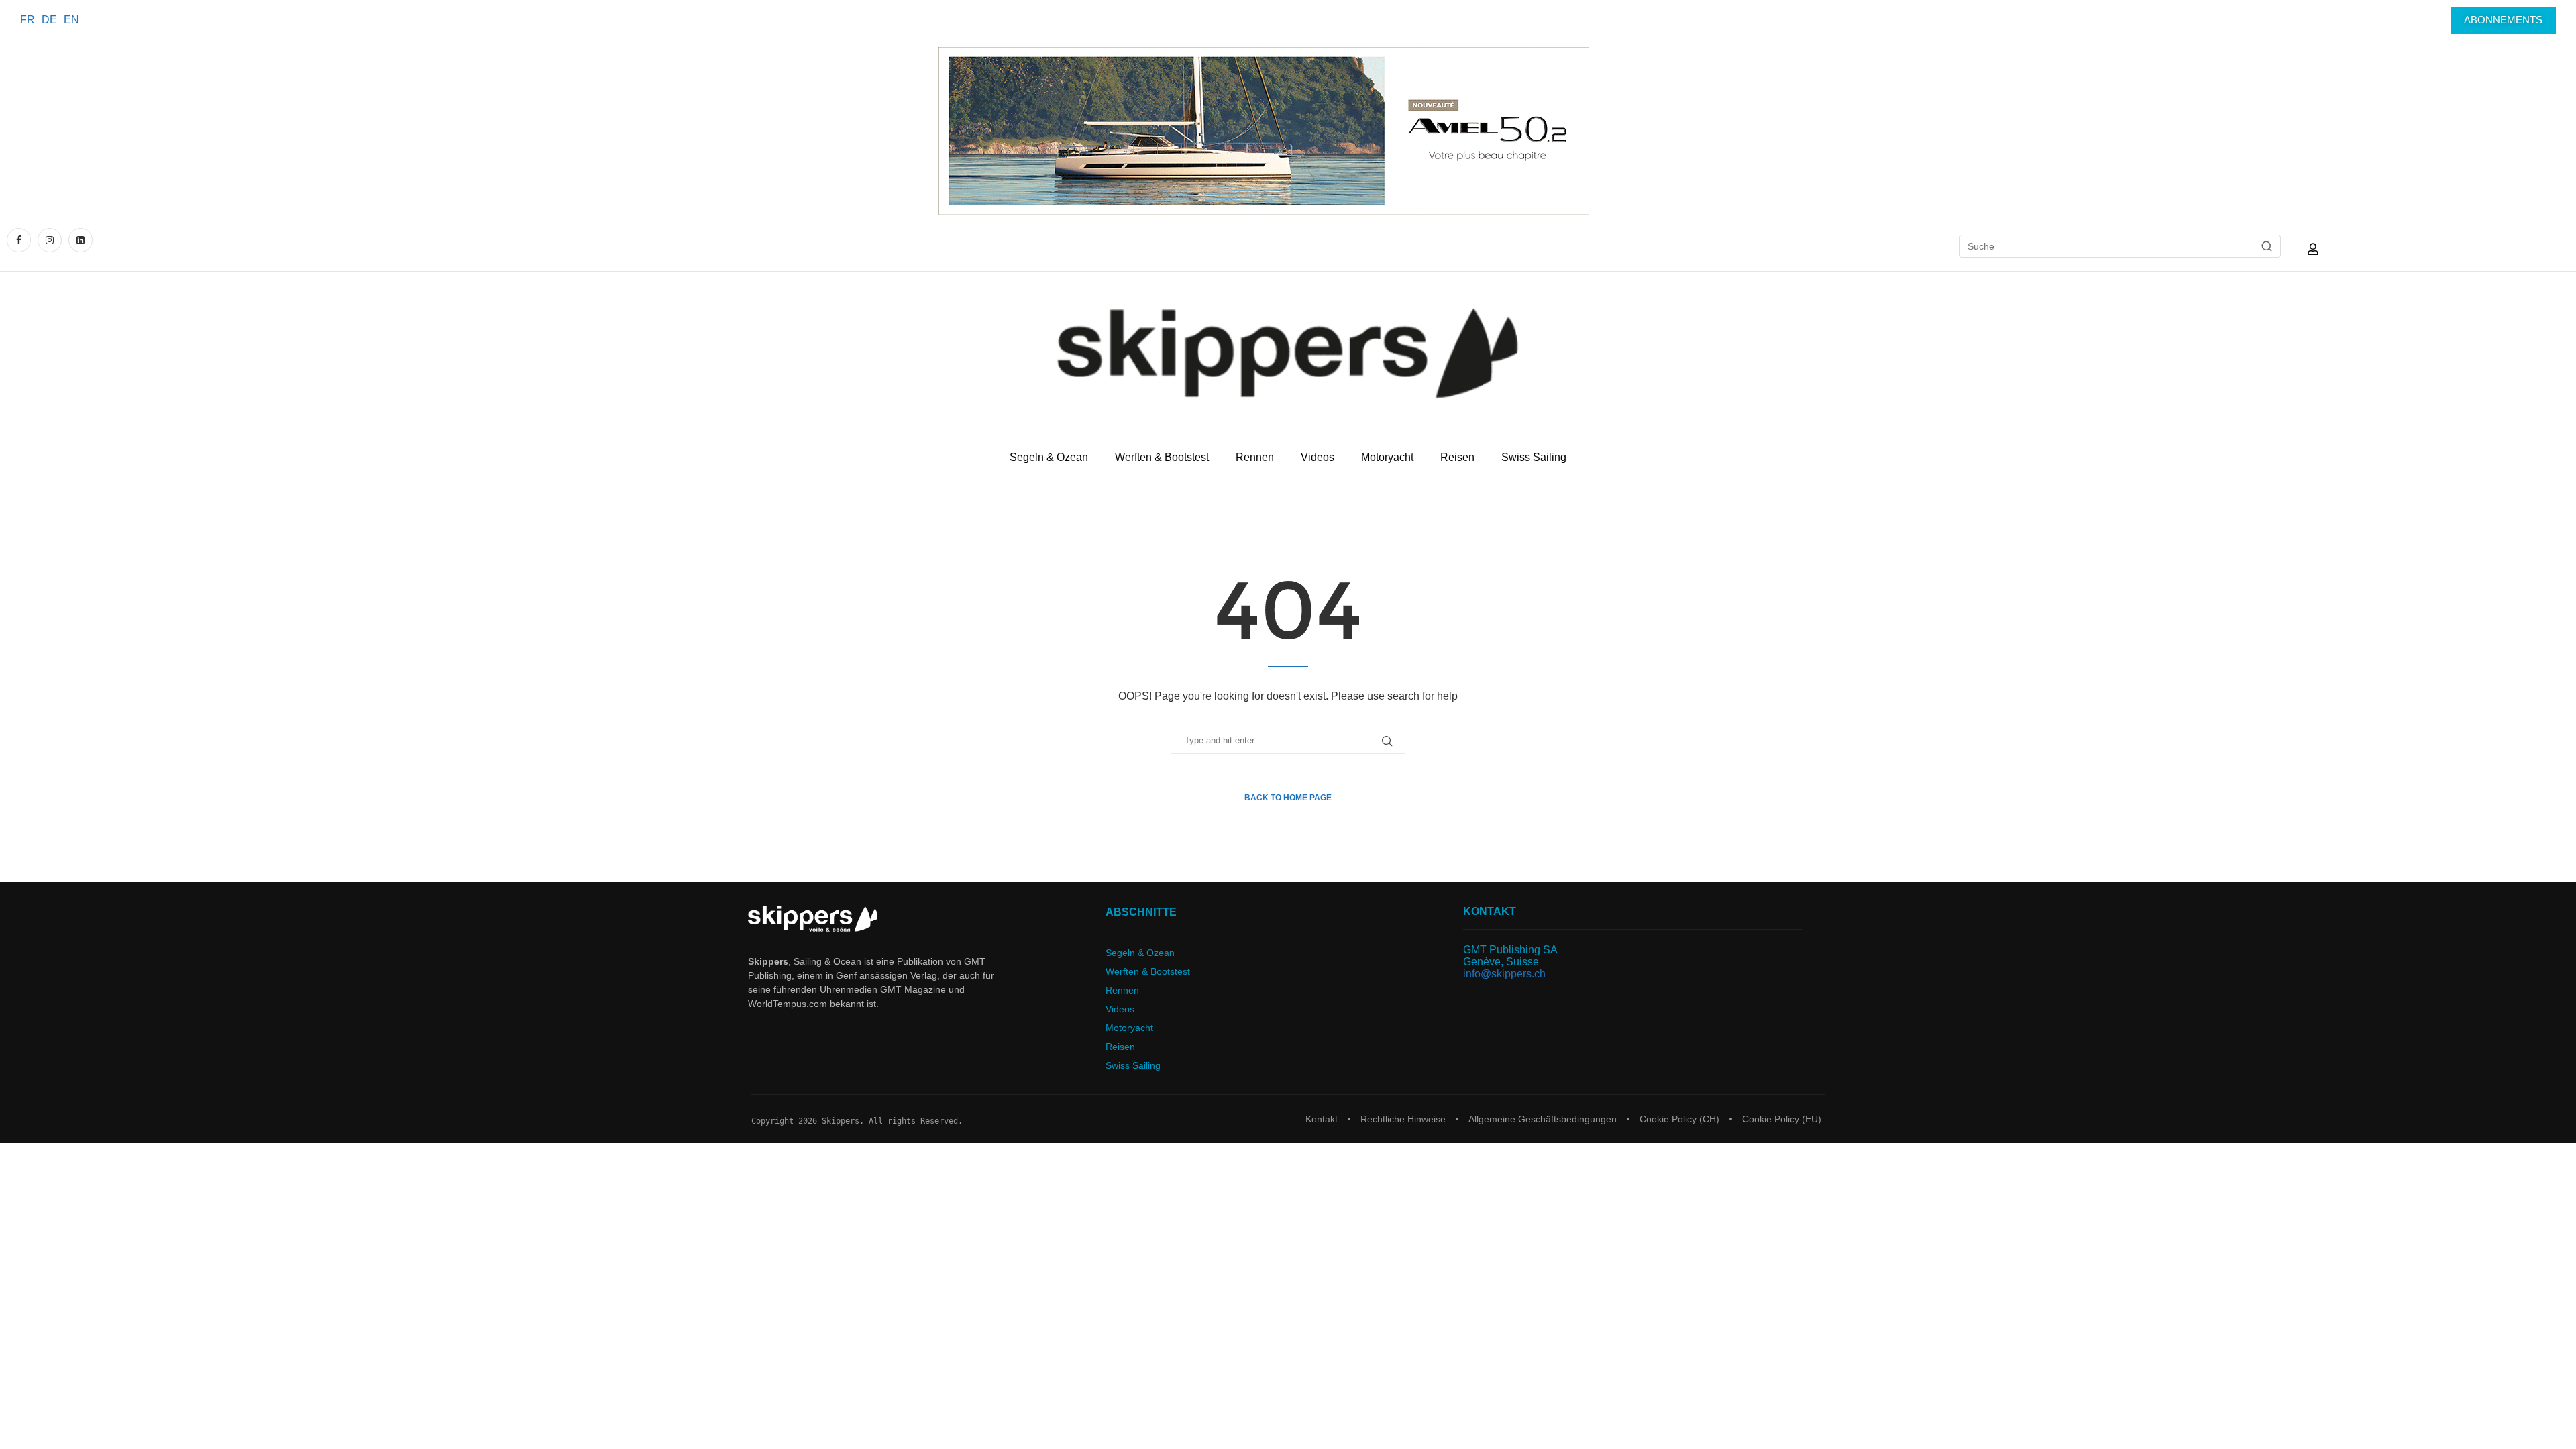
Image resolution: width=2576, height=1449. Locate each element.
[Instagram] (50, 240)
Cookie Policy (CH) (1679, 1119)
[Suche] (2267, 246)
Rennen (1255, 457)
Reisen (1457, 457)
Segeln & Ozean (1049, 457)
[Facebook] (20, 240)
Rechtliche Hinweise (1403, 1119)
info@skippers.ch (1504, 974)
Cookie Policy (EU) (1782, 1119)
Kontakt (1322, 1119)
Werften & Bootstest (1162, 457)
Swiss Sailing (1534, 457)
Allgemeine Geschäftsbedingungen (1543, 1119)
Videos (1318, 457)
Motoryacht (1387, 457)
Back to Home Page (1288, 798)
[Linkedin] (80, 240)
